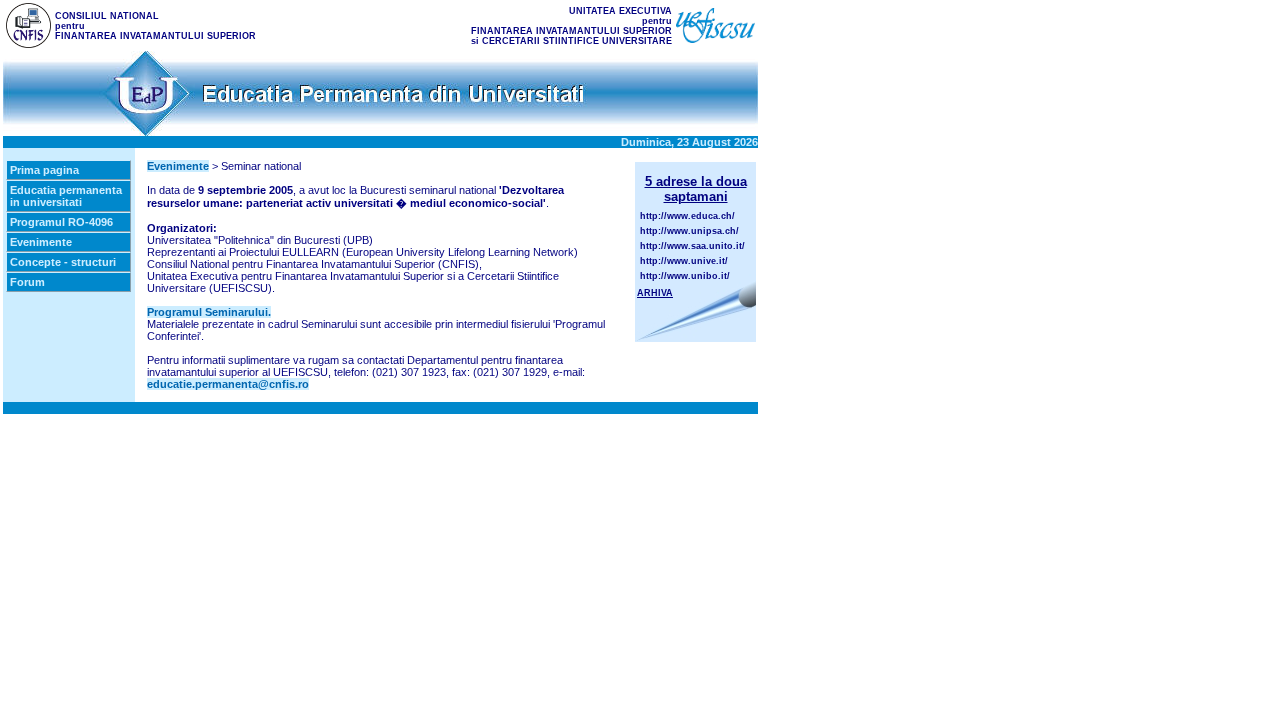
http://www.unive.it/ (684, 261)
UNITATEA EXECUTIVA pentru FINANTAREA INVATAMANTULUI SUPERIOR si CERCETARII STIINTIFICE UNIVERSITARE (571, 26)
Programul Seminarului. (209, 312)
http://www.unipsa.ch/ (689, 231)
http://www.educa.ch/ (687, 216)
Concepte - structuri (63, 262)
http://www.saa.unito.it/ (692, 246)
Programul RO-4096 (61, 222)
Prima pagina (44, 170)
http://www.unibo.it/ (685, 276)
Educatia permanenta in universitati (66, 196)
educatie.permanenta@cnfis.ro (228, 384)
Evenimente (41, 242)
